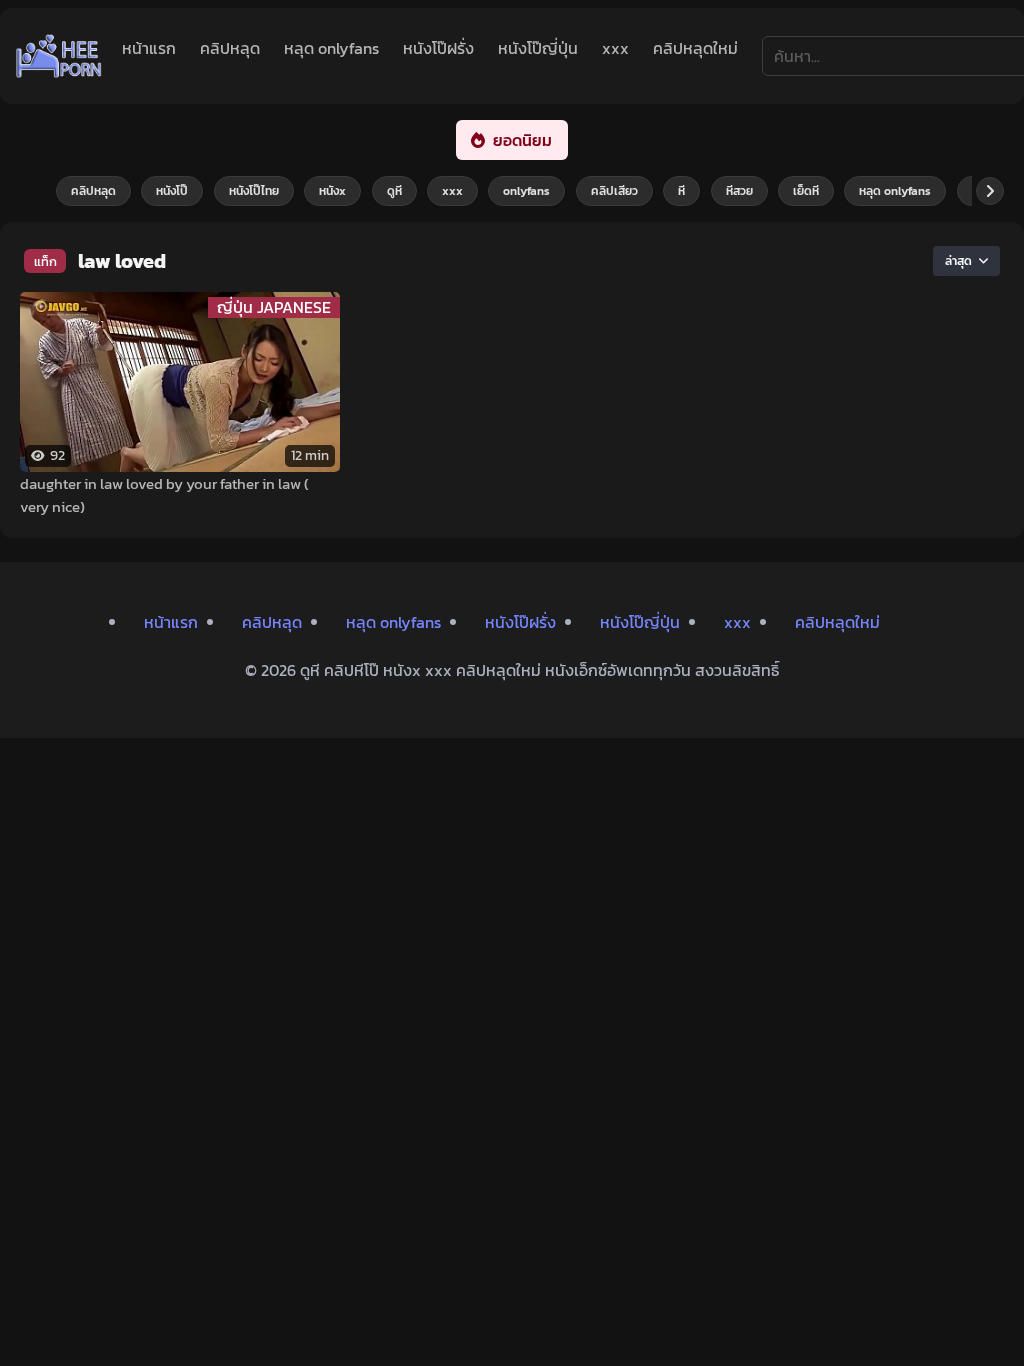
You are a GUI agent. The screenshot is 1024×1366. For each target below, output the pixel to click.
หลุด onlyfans (331, 48)
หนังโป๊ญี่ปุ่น (538, 48)
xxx (615, 48)
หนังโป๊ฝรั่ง (438, 48)
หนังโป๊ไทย (254, 191)
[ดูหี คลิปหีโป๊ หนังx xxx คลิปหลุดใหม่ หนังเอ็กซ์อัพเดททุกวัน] (59, 56)
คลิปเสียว (614, 191)
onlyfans (526, 191)
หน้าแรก (149, 48)
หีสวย (739, 191)
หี (681, 191)
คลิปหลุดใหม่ (695, 48)
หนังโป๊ (172, 191)
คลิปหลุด (230, 48)
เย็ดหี (806, 191)
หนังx (332, 191)
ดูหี (394, 191)
